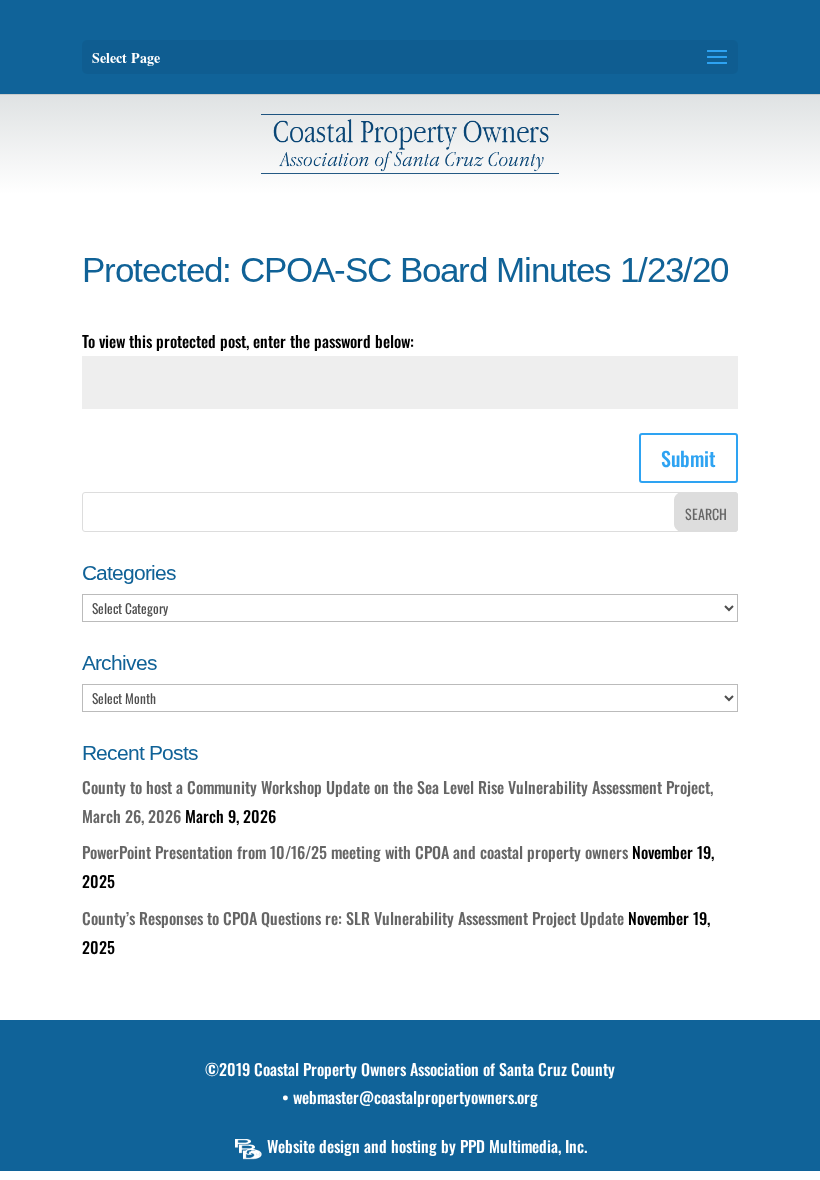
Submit (688, 458)
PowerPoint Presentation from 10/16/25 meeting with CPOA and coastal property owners (355, 852)
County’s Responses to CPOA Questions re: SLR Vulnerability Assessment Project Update (353, 918)
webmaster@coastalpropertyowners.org (415, 1097)
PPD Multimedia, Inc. (523, 1146)
